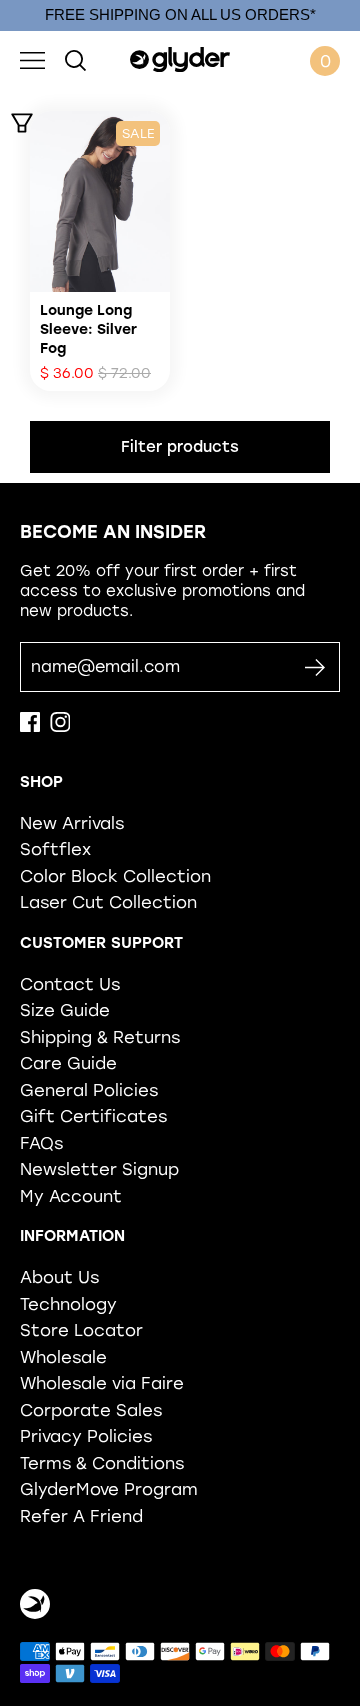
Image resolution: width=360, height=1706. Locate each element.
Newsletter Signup (99, 1169)
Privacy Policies (86, 1436)
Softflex (55, 849)
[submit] (314, 667)
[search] (75, 61)
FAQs (41, 1143)
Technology (68, 1304)
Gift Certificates (93, 1116)
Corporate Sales (91, 1410)
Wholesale (63, 1357)
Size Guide (65, 1010)
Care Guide (68, 1063)
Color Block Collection (115, 876)
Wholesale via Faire (102, 1383)
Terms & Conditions (102, 1463)
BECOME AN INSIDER (113, 532)
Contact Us (70, 984)
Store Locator (81, 1330)
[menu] (32, 61)
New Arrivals (72, 823)
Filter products (180, 447)
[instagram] (60, 727)
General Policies (89, 1090)
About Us (59, 1277)
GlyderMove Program (109, 1489)
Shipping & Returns (100, 1037)
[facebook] (30, 727)
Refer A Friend (81, 1516)
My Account (71, 1196)
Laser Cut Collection (108, 902)
